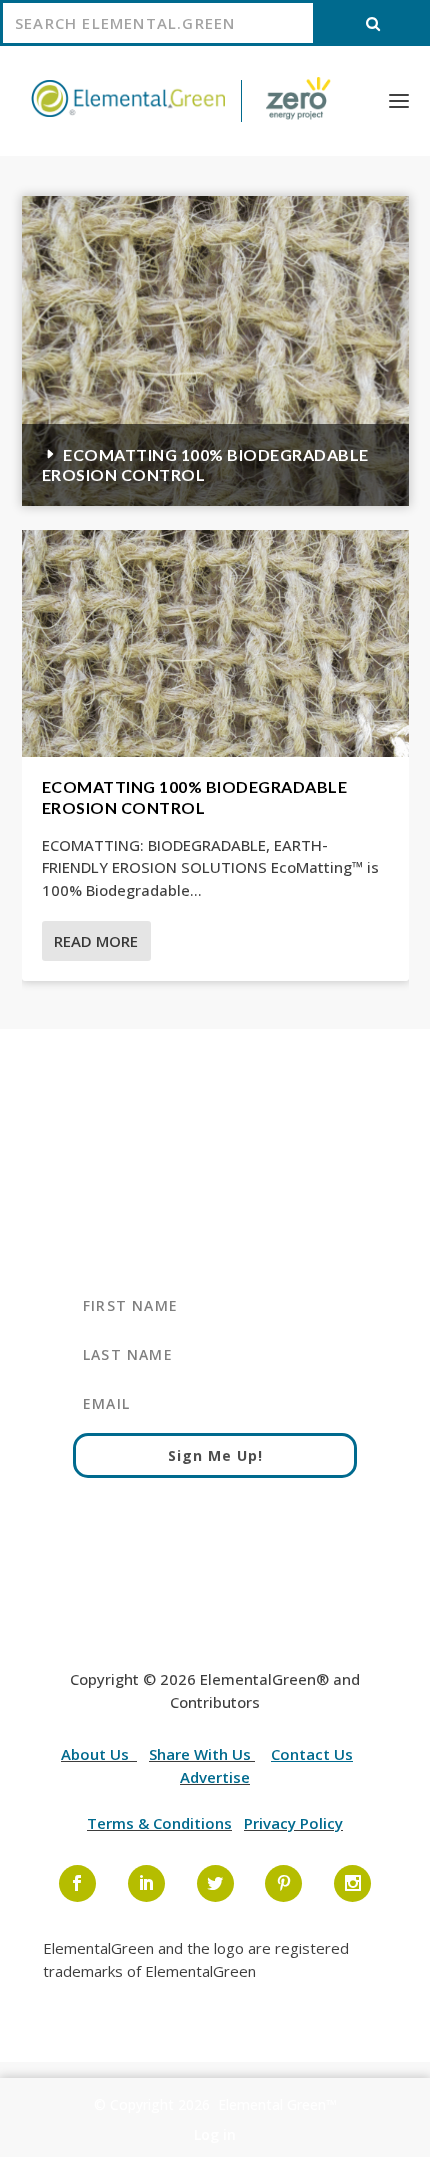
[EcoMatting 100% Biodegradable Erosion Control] (215, 643)
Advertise (215, 1777)
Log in (215, 2134)
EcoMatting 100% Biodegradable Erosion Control (195, 797)
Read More (96, 941)
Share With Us (202, 1754)
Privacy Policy (293, 1823)
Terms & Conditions (159, 1823)
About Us (97, 1754)
